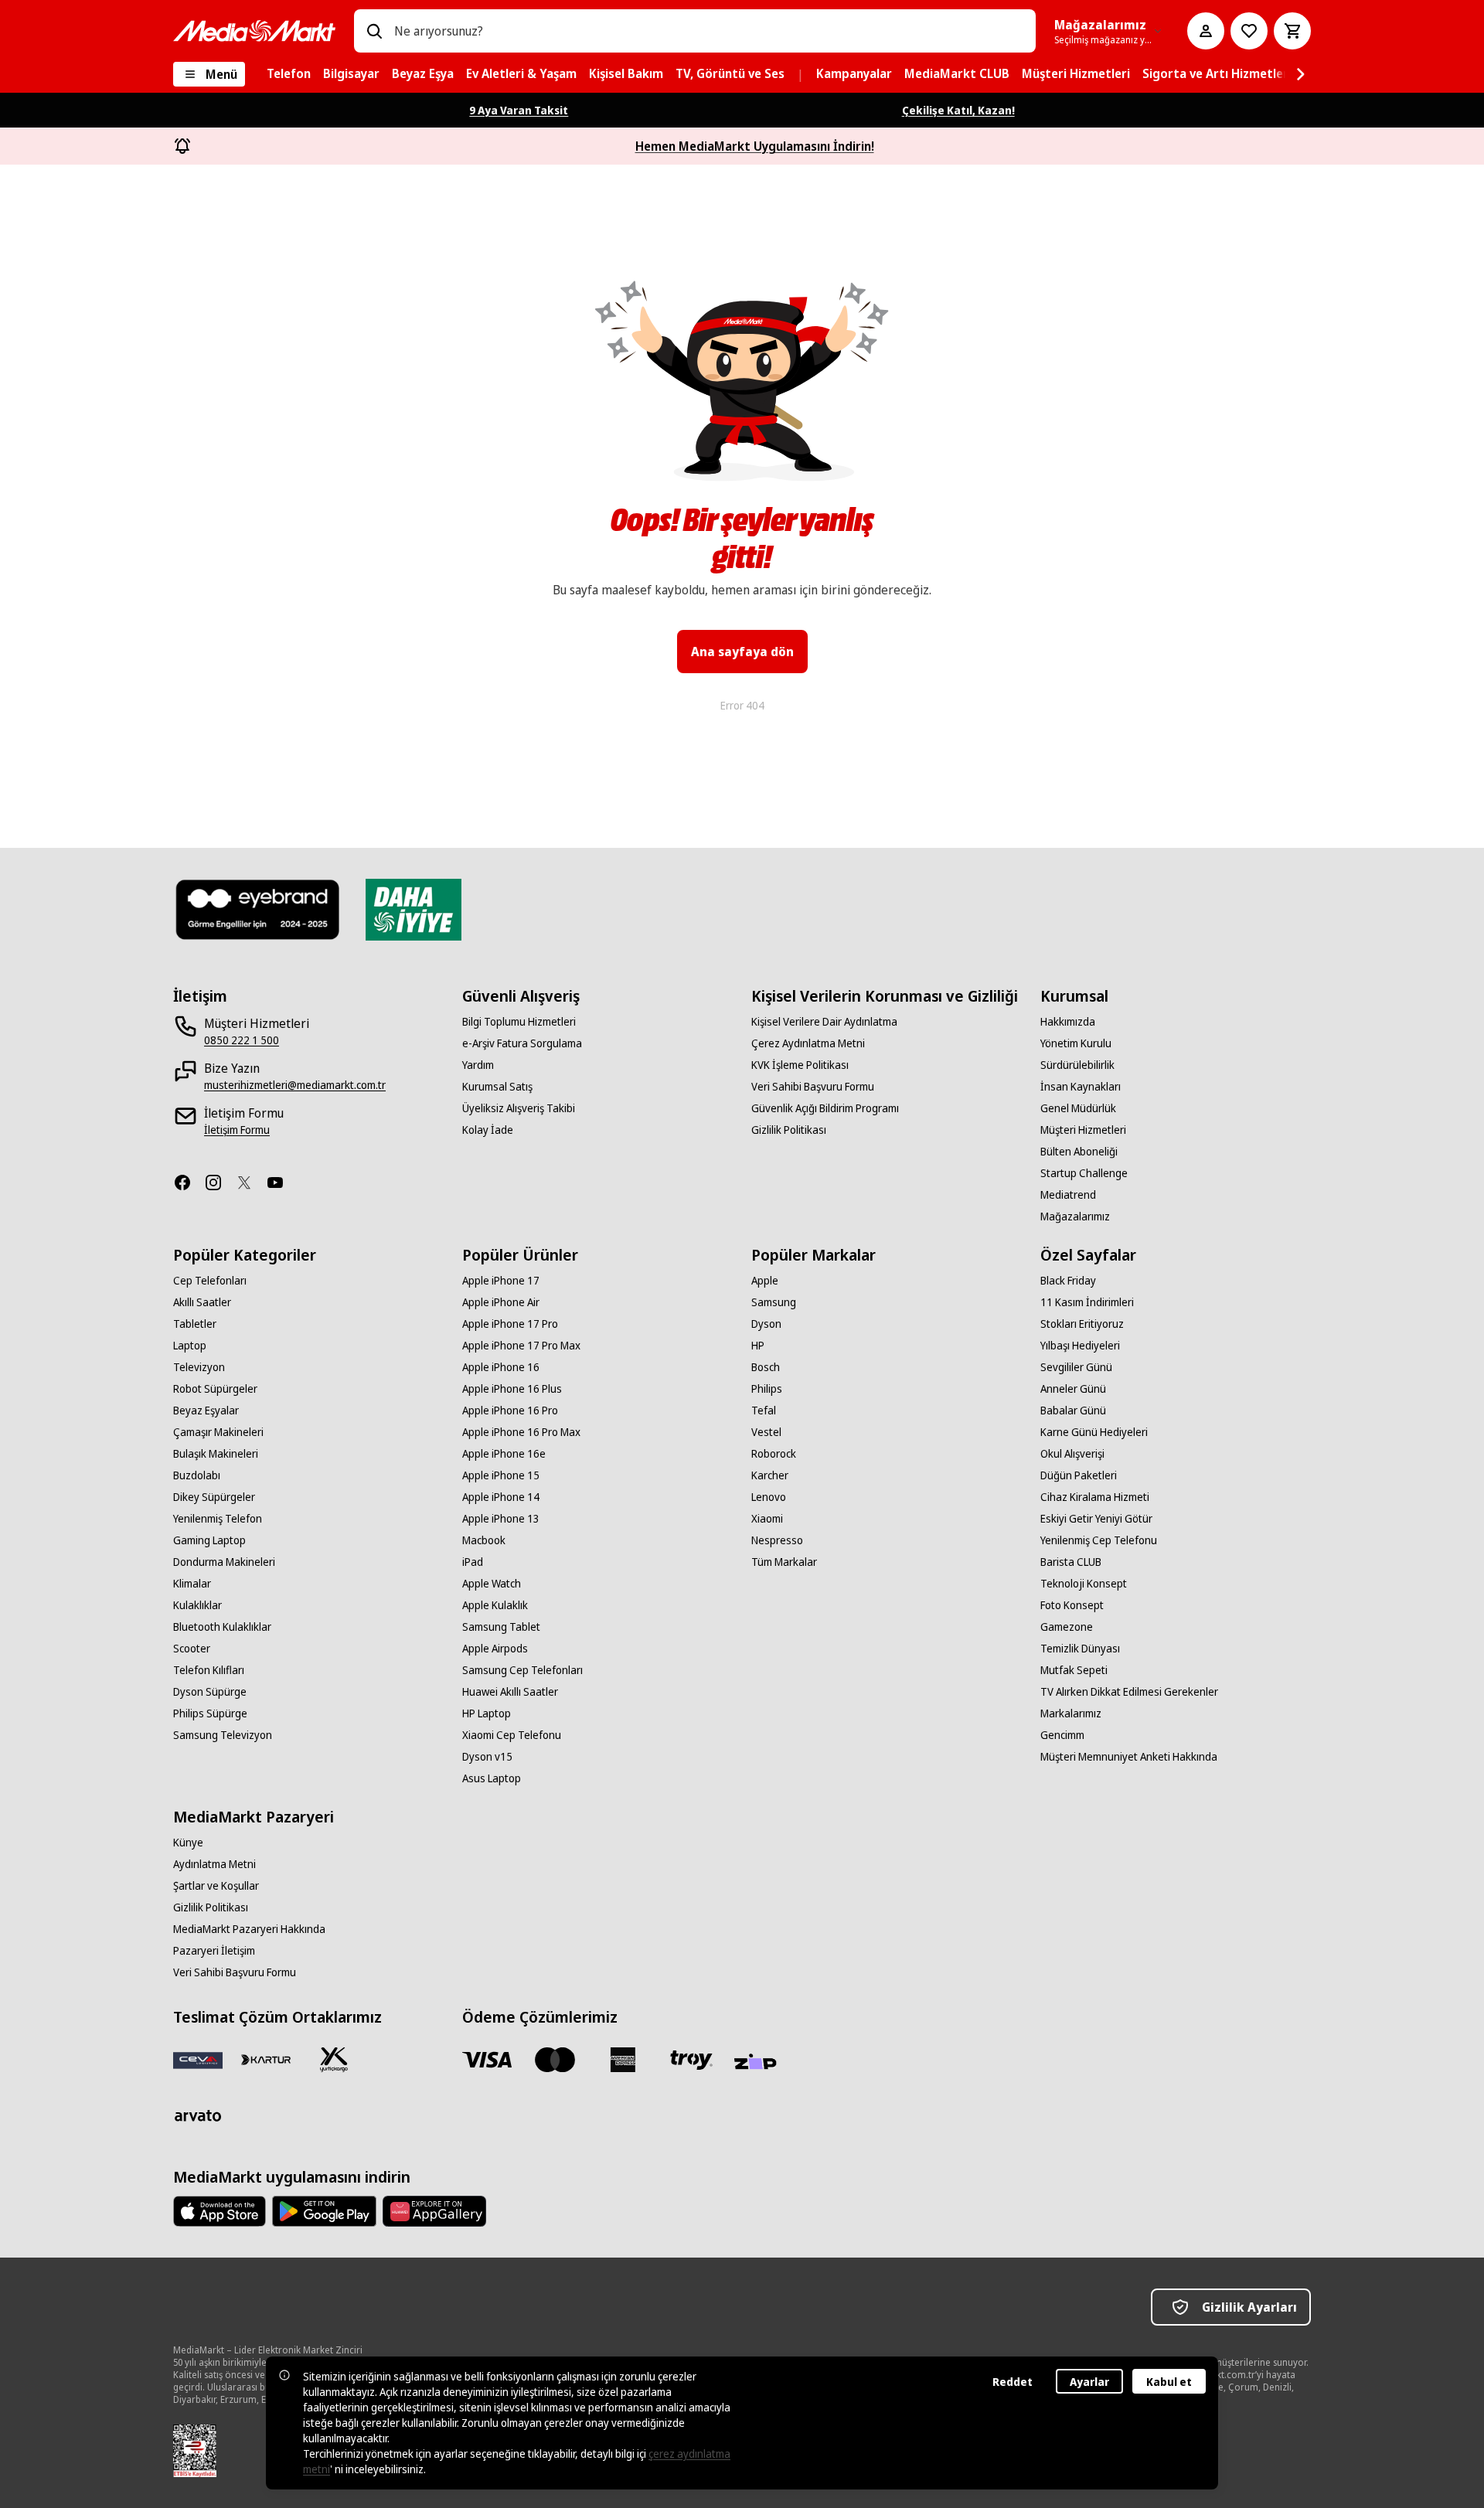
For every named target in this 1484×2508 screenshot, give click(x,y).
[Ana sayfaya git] (254, 31)
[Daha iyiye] (413, 910)
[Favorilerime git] (1249, 31)
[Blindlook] (258, 910)
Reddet (1013, 2382)
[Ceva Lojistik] (198, 2060)
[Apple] (220, 2211)
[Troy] (691, 2060)
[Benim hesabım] (1206, 31)
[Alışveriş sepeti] (1292, 31)
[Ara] (374, 31)
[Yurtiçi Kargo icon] (334, 2060)
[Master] (555, 2060)
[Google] (324, 2211)
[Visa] (487, 2060)
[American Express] (623, 2060)
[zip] (759, 2063)
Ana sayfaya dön (742, 652)
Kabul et (1169, 2382)
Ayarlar (1089, 2382)
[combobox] (709, 31)
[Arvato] (198, 2115)
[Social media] (189, 1183)
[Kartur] (266, 2060)
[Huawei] (434, 2211)
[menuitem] (289, 74)
